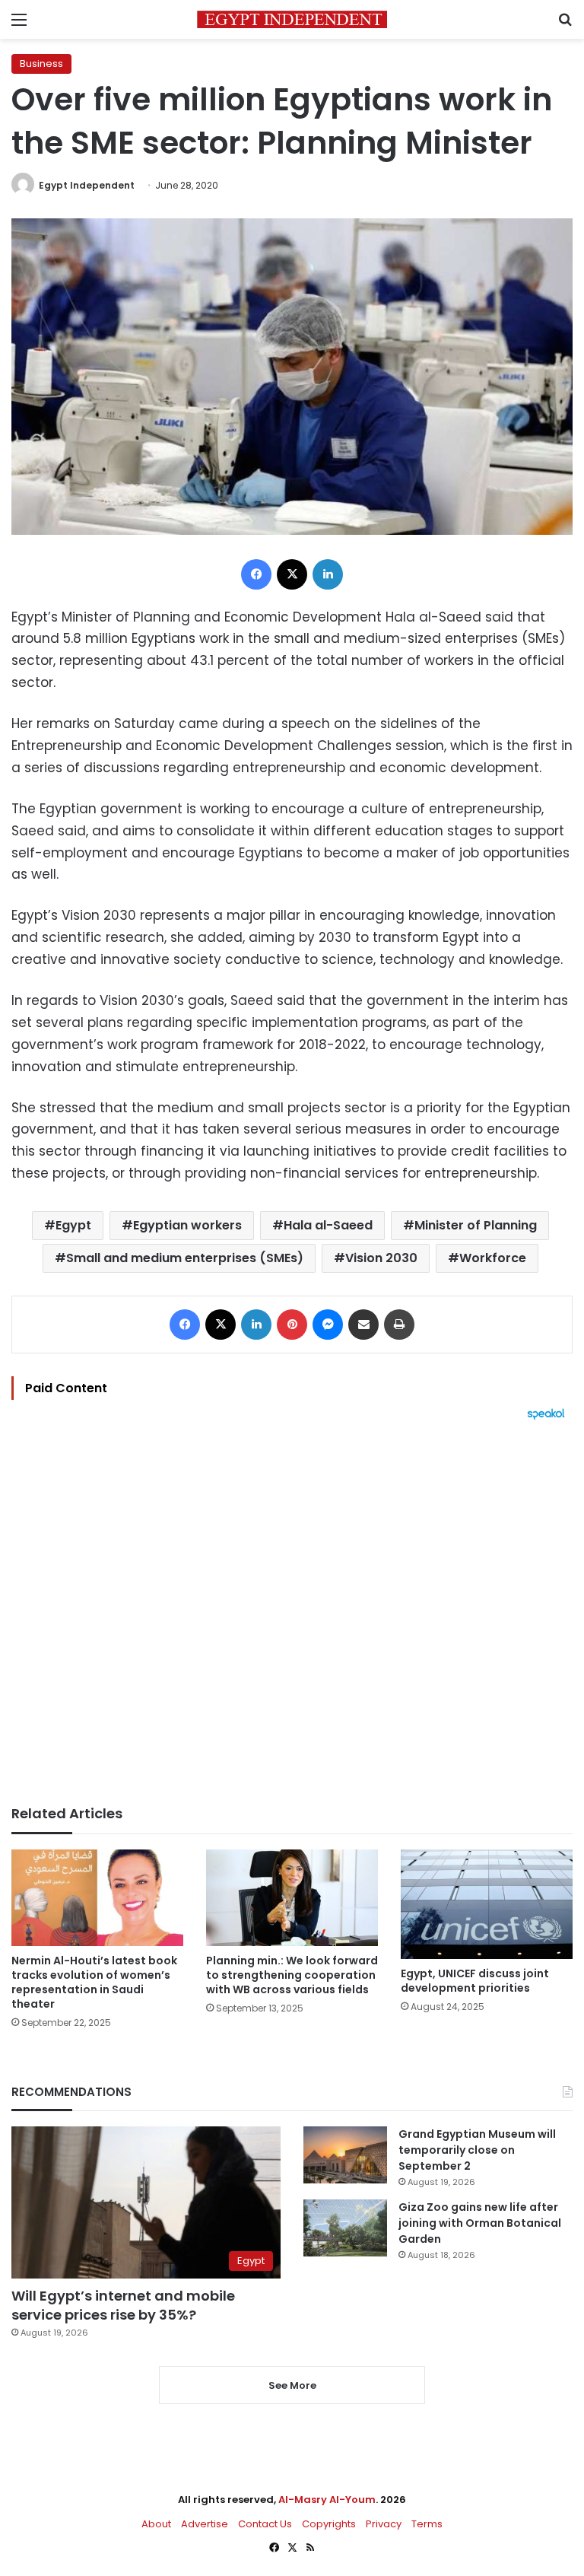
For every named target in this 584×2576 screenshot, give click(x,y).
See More (292, 2385)
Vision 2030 (381, 1258)
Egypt (73, 1225)
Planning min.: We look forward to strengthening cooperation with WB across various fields (292, 1975)
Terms (427, 2524)
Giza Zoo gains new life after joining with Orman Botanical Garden (480, 2223)
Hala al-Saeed (328, 1225)
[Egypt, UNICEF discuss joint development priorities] (487, 1904)
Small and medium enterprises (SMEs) (185, 1258)
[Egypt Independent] (292, 19)
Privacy (384, 2524)
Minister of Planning (476, 1225)
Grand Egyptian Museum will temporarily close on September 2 (477, 2150)
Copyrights (329, 2524)
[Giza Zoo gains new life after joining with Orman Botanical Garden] (345, 2228)
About (156, 2524)
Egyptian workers (187, 1225)
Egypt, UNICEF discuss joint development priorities (475, 1981)
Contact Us (265, 2524)
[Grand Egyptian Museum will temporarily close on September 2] (345, 2155)
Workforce (493, 1258)
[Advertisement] (292, 1613)
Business (41, 64)
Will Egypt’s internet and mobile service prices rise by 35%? (123, 2305)
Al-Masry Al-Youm (327, 2500)
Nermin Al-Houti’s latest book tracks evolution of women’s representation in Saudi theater (94, 1982)
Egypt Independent (87, 185)
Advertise (205, 2524)
